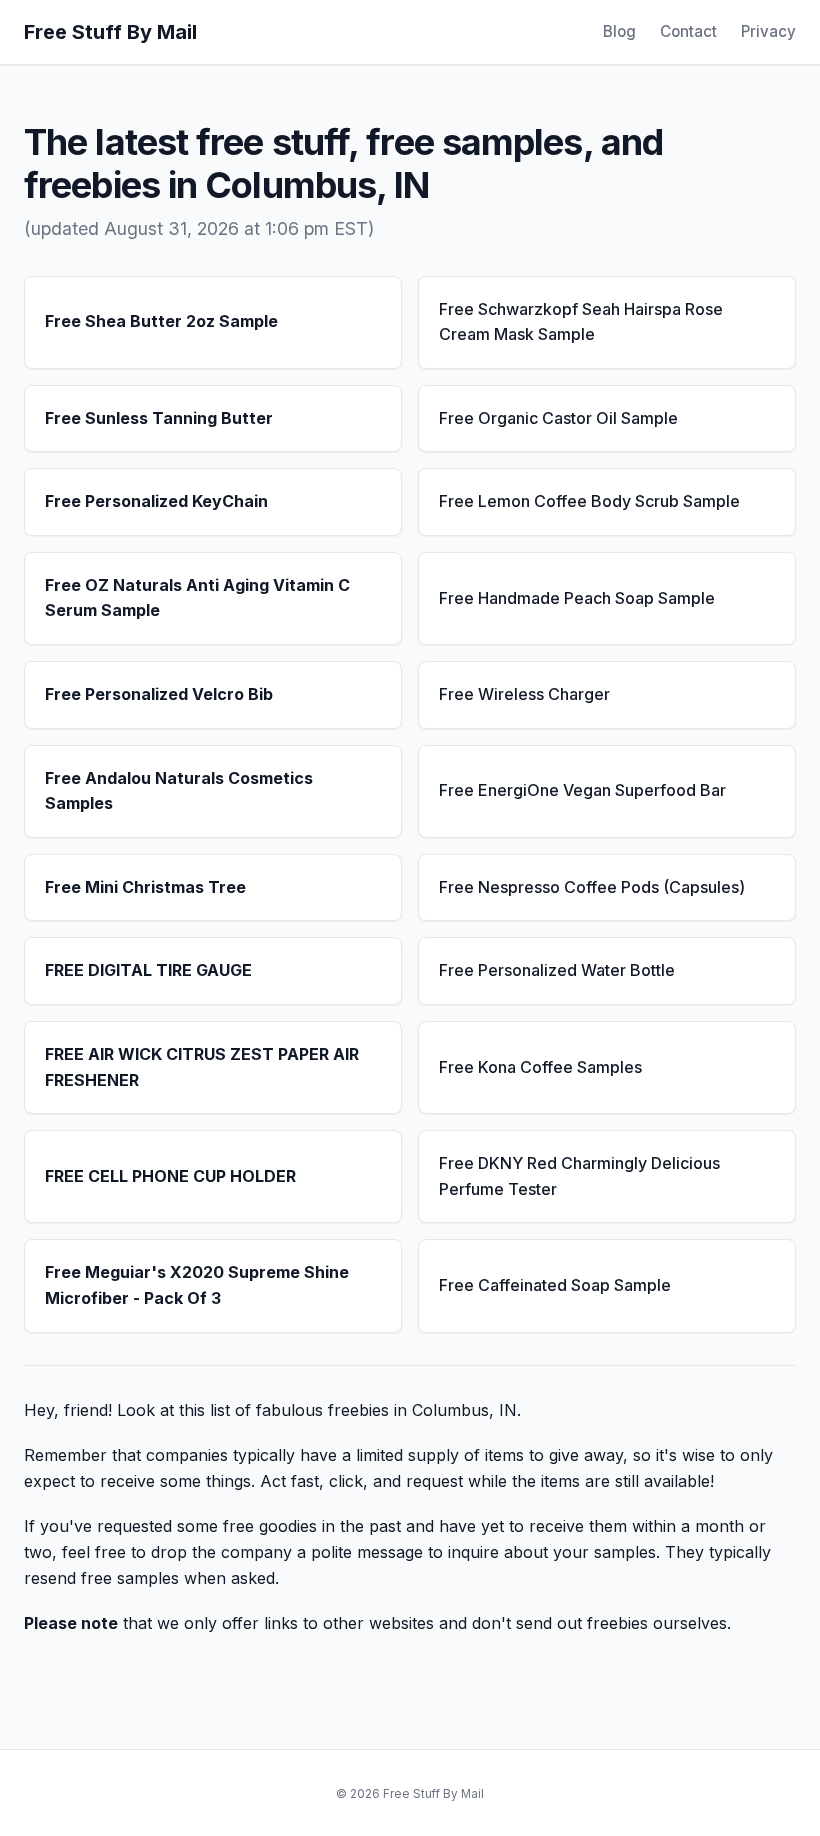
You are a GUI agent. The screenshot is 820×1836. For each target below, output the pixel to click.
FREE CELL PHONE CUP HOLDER (170, 1176)
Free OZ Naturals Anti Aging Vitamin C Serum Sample (197, 598)
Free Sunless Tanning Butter (159, 418)
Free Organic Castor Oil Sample (558, 418)
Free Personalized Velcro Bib (159, 694)
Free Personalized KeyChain (156, 501)
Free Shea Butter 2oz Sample (161, 321)
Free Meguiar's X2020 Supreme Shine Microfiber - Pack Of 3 (197, 1285)
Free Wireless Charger (524, 694)
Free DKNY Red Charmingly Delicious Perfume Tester (579, 1176)
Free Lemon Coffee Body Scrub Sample (589, 501)
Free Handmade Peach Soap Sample (577, 598)
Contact (688, 31)
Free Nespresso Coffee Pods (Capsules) (592, 887)
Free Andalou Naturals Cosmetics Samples (179, 791)
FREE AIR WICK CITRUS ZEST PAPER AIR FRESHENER (202, 1067)
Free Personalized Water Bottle (557, 970)
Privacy (768, 31)
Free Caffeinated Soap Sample (555, 1285)
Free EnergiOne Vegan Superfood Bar (582, 790)
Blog (619, 31)
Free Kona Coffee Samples (540, 1067)
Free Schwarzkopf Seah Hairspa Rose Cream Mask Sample (581, 322)
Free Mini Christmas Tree (145, 887)
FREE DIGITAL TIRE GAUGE (148, 970)
